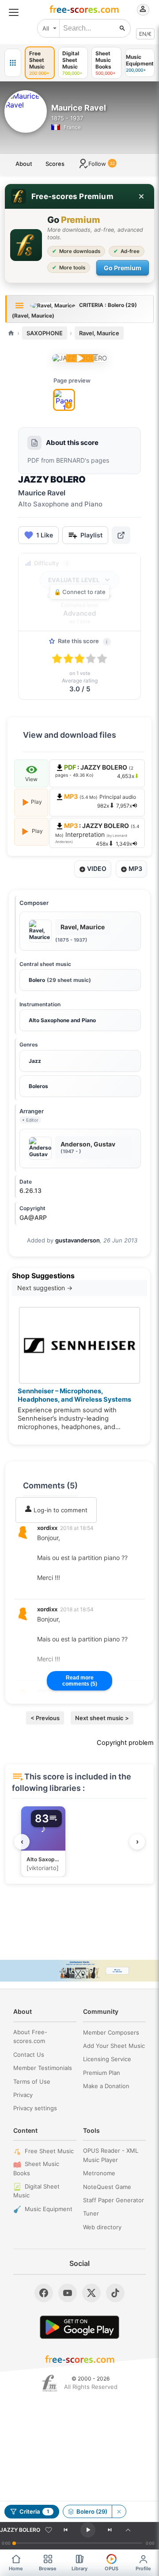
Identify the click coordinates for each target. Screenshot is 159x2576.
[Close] (141, 196)
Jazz (35, 1061)
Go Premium (123, 268)
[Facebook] (44, 2293)
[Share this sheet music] (121, 535)
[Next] (110, 2530)
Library (79, 2568)
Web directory (102, 2227)
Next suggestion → (45, 1288)
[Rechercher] (122, 28)
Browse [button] (48, 2568)
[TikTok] (115, 2293)
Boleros (38, 1086)
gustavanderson (78, 1240)
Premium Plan (102, 2073)
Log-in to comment (60, 1510)
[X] (91, 2293)
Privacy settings (35, 2108)
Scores (55, 164)
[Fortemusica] (50, 2383)
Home (16, 2568)
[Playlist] (128, 2530)
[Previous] (65, 2530)
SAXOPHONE (45, 333)
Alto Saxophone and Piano (62, 1020)
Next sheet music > (102, 1718)
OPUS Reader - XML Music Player (111, 2155)
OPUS (112, 2568)
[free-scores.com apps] (13, 63)
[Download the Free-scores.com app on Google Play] (79, 2327)
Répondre (57, 1589)
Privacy (23, 2095)
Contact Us (29, 2055)
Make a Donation (106, 2086)
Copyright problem (125, 1743)
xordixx (47, 1528)
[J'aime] (49, 2530)
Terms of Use (32, 2081)
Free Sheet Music (49, 2151)
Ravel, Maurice (99, 333)
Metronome (99, 2173)
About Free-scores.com (30, 2037)
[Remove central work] (119, 2511)
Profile (143, 2568)
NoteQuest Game (107, 2187)
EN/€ (145, 34)
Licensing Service (107, 2059)
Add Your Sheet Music (114, 2046)
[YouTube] (68, 2293)
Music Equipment (49, 2209)
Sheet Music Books (36, 2168)
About (24, 164)
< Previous (45, 1718)
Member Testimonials (43, 2068)
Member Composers (111, 2032)
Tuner (91, 2213)
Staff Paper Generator (114, 2200)
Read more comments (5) (80, 1681)
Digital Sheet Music (36, 2191)
